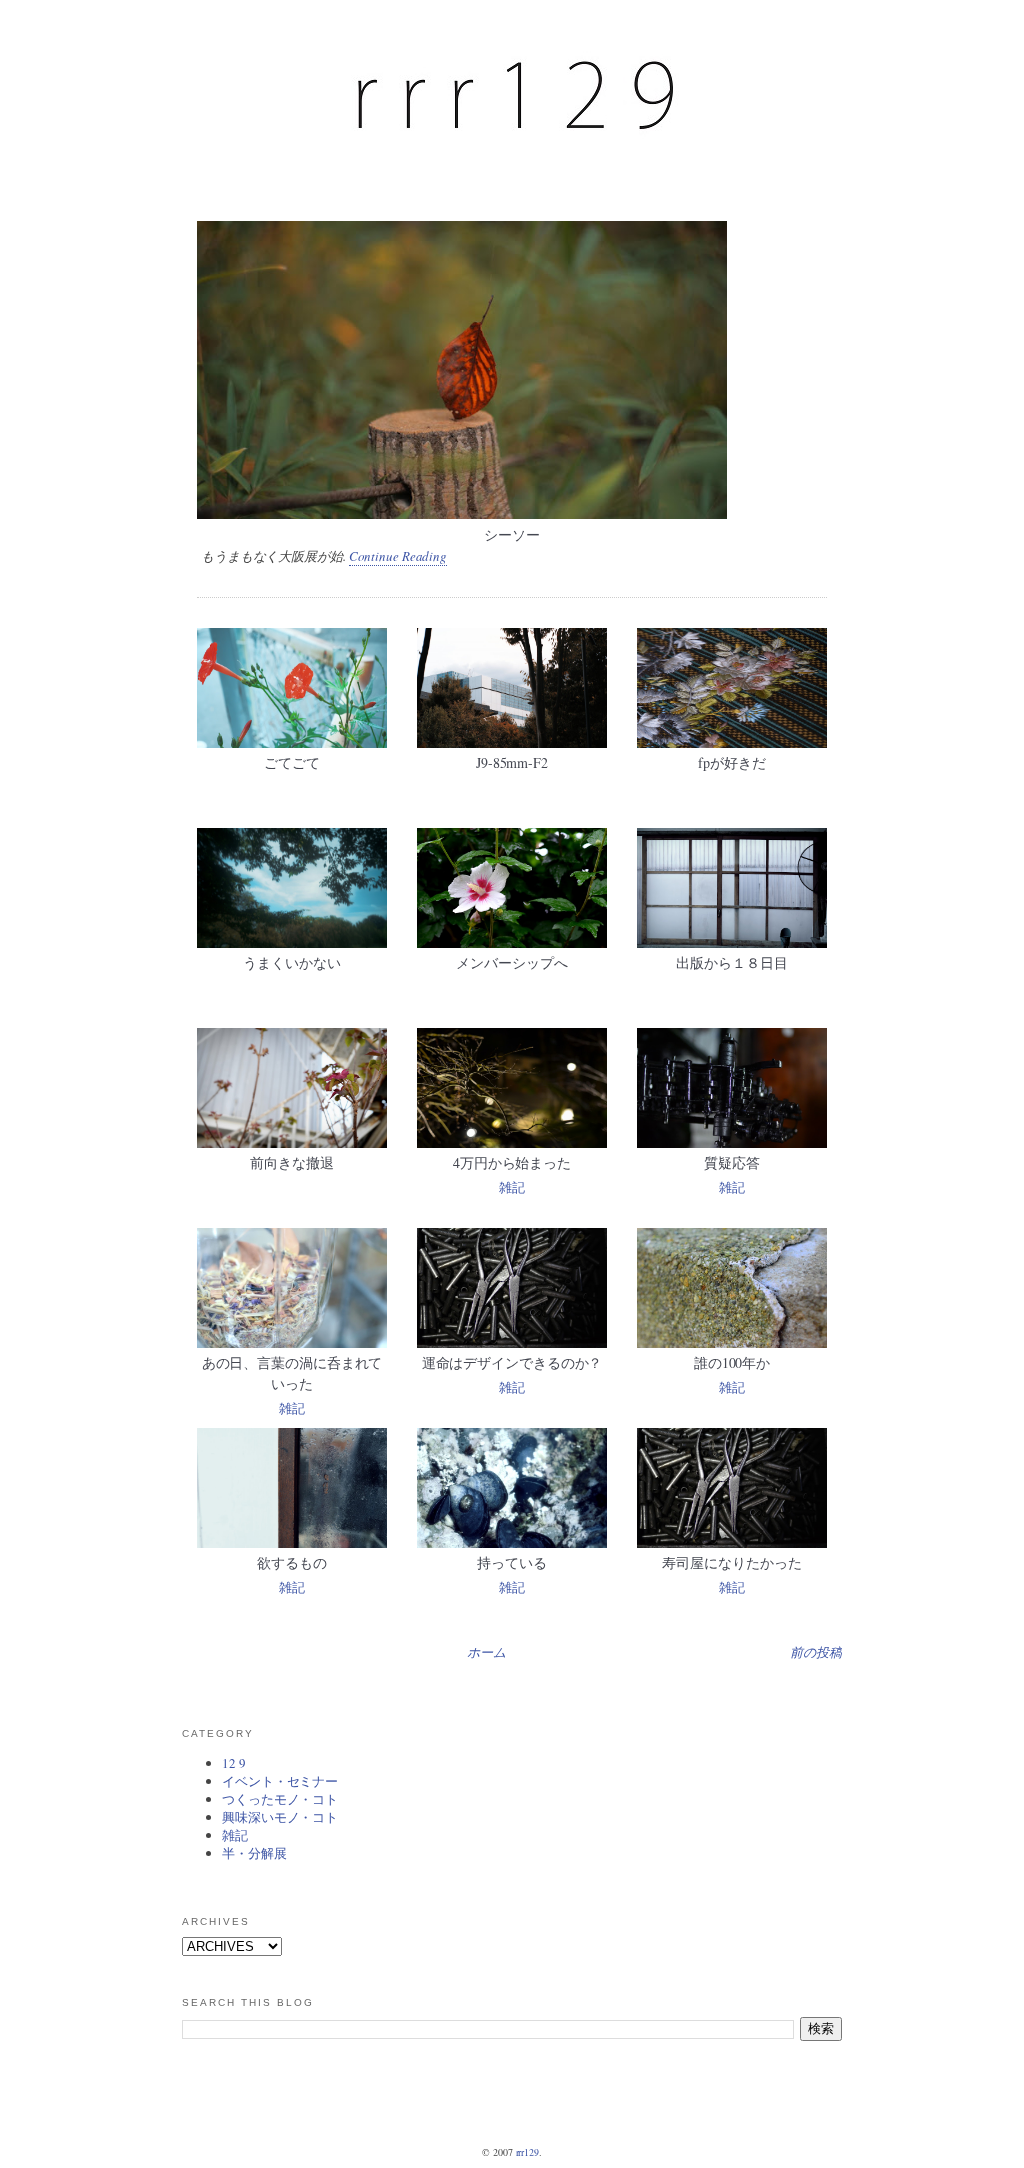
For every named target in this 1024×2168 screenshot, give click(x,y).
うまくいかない (291, 962)
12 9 (234, 1763)
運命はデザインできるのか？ (512, 1362)
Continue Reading (398, 556)
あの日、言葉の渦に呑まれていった (292, 1373)
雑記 (512, 1187)
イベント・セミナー (280, 1781)
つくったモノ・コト (280, 1799)
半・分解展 (254, 1853)
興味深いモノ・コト (280, 1817)
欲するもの (292, 1562)
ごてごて (292, 762)
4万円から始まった (512, 1162)
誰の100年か (732, 1362)
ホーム (486, 1652)
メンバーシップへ (511, 962)
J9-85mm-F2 (512, 762)
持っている (512, 1562)
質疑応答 (732, 1162)
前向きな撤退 (291, 1162)
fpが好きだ (731, 762)
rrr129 (527, 2152)
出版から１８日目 (731, 962)
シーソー (512, 534)
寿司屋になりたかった (731, 1562)
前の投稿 (816, 1652)
